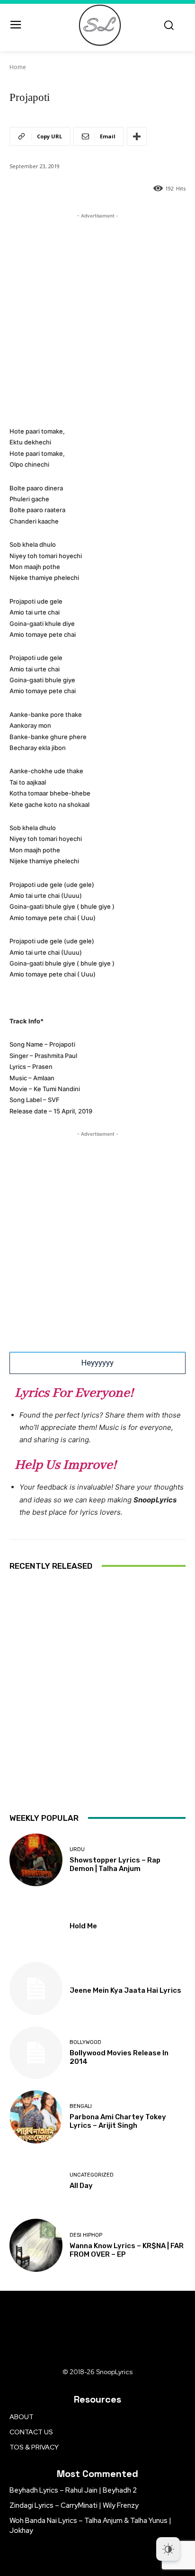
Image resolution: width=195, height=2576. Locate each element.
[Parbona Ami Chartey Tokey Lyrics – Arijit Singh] (36, 2117)
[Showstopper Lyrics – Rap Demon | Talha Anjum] (36, 1860)
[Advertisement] (97, 318)
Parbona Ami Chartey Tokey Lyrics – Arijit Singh (118, 2121)
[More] (137, 136)
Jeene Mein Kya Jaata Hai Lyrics (125, 1990)
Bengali (81, 2106)
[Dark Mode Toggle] (168, 2549)
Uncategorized (92, 2175)
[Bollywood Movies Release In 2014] (36, 2053)
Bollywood (85, 2042)
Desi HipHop (86, 2235)
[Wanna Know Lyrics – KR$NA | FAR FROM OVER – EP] (36, 2245)
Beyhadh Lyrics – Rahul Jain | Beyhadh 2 (73, 2490)
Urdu (77, 1849)
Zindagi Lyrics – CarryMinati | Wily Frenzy (74, 2505)
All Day (81, 2186)
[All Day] (36, 2181)
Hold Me (83, 1926)
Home (18, 67)
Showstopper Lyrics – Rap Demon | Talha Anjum (115, 1864)
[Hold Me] (36, 1924)
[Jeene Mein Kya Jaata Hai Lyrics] (36, 1988)
